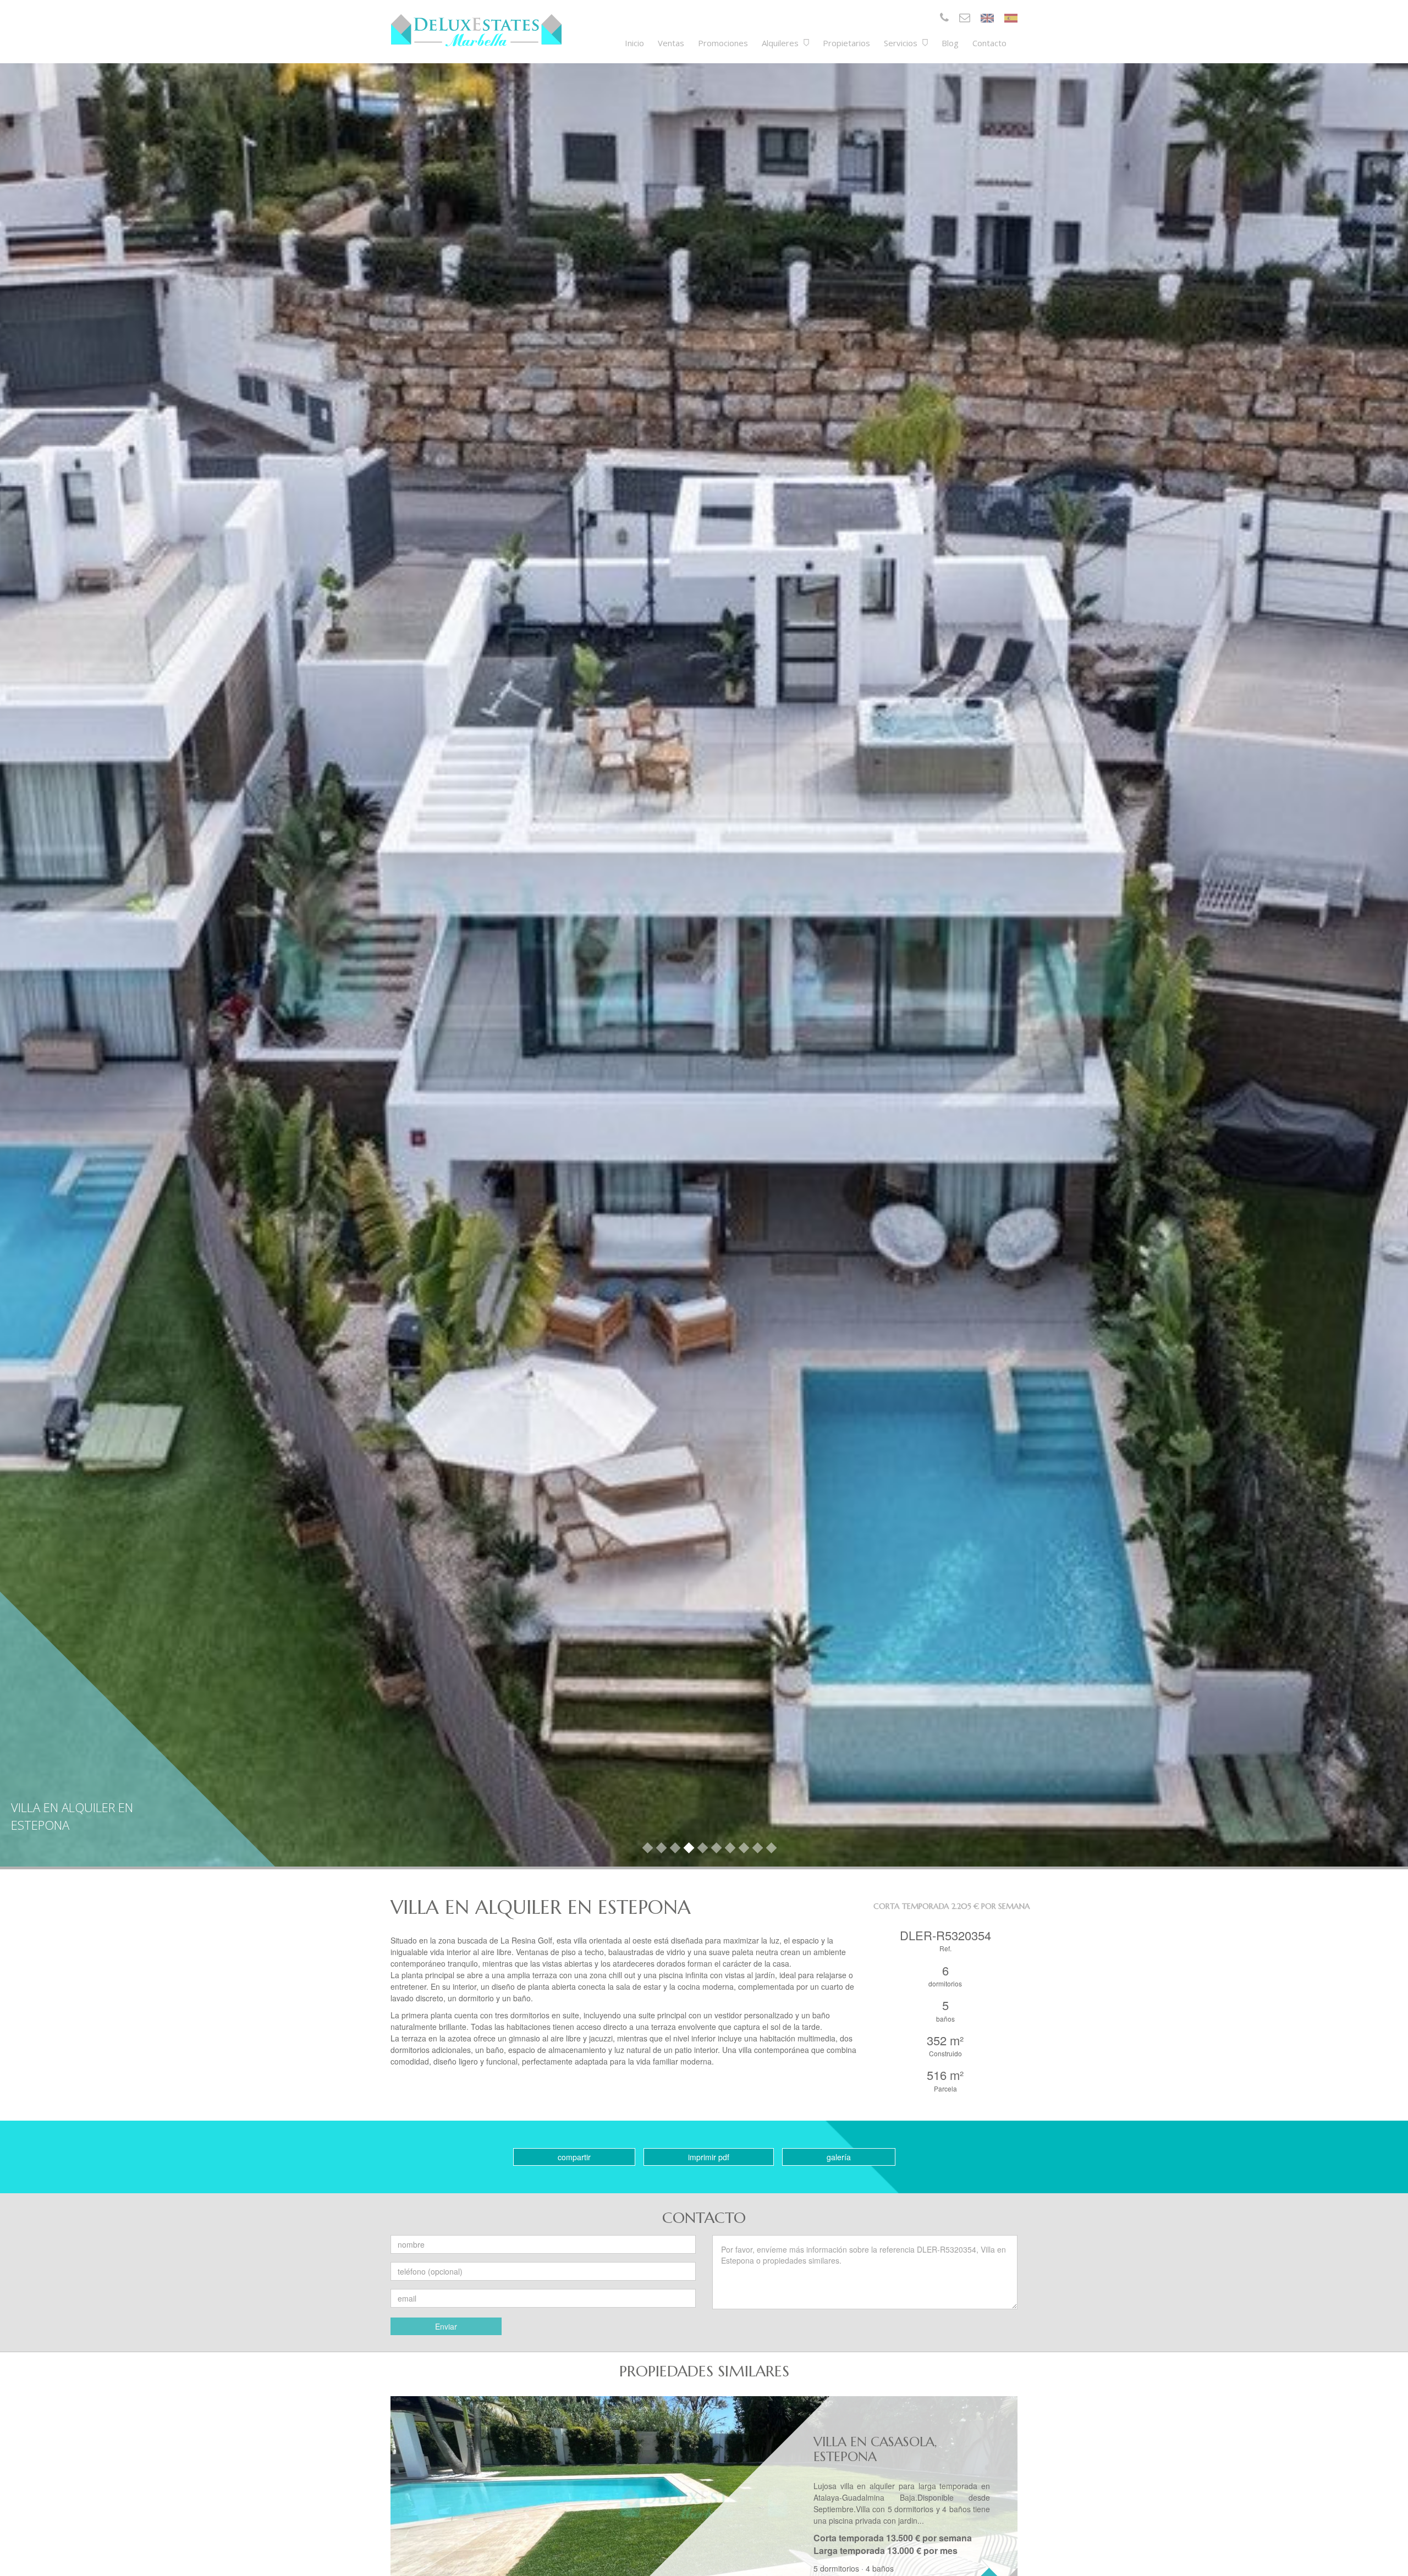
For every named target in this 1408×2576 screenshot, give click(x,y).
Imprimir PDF (709, 2157)
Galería (839, 2157)
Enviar (446, 2326)
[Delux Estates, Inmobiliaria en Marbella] (476, 30)
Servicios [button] (902, 43)
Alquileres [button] (781, 43)
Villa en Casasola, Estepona (875, 2449)
